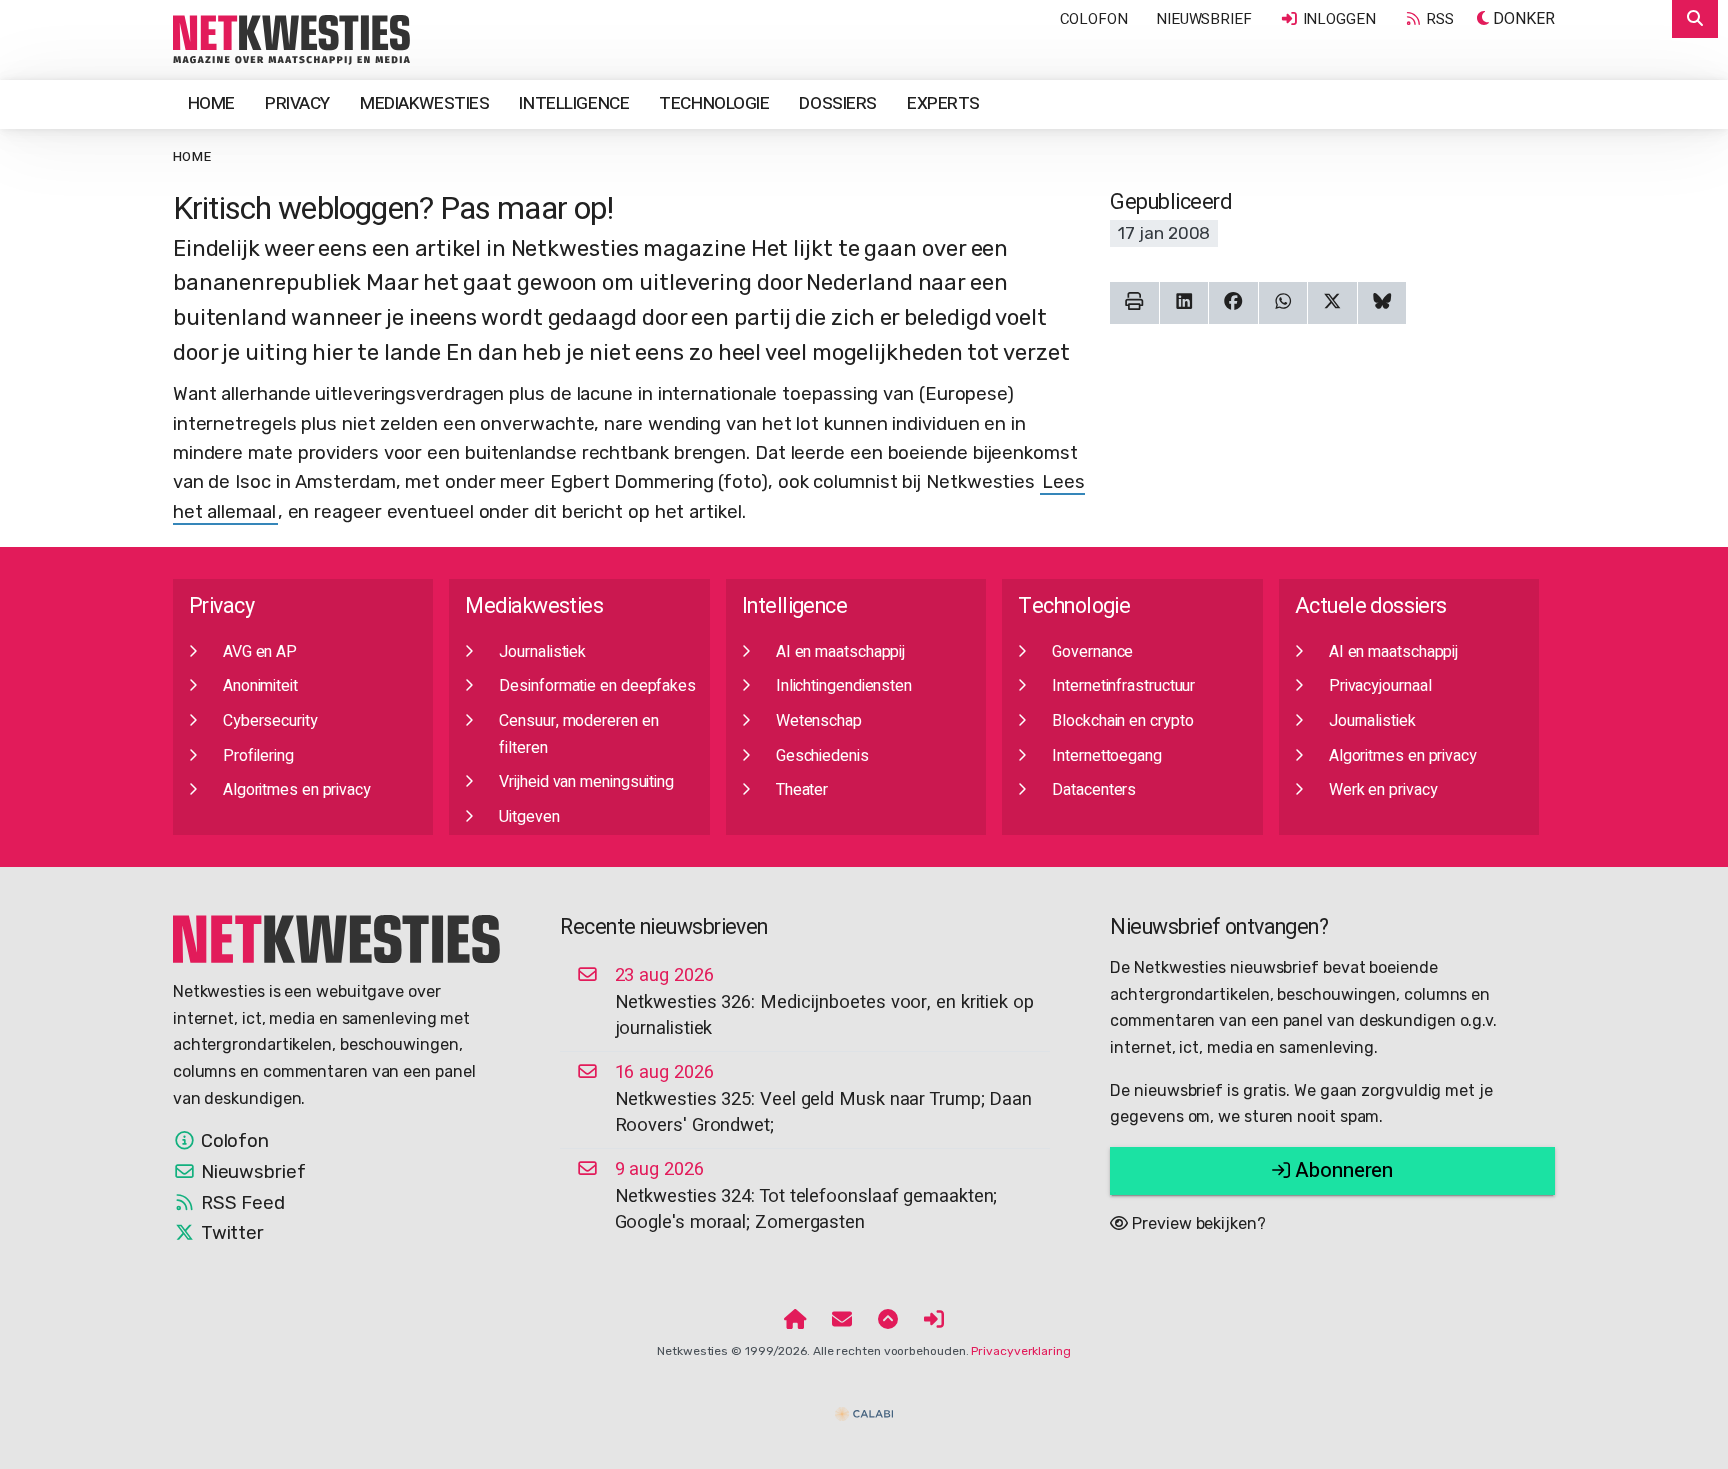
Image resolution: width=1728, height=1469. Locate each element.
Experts (943, 103)
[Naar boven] (888, 1321)
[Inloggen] (934, 1321)
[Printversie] (1134, 303)
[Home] (795, 1321)
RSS (1439, 19)
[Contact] (842, 1321)
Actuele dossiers (1371, 606)
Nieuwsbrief (1204, 19)
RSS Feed (240, 1203)
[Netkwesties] (337, 938)
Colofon (1094, 19)
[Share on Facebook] (1233, 303)
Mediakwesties (424, 103)
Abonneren (1341, 1170)
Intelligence (574, 103)
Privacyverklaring (1020, 1351)
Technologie (714, 103)
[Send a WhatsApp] (1283, 303)
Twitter (230, 1233)
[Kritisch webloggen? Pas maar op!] (292, 39)
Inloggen (1337, 19)
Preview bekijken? (1196, 1223)
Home (211, 103)
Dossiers (838, 103)
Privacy (297, 103)
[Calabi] (864, 1405)
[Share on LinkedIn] (1184, 303)
